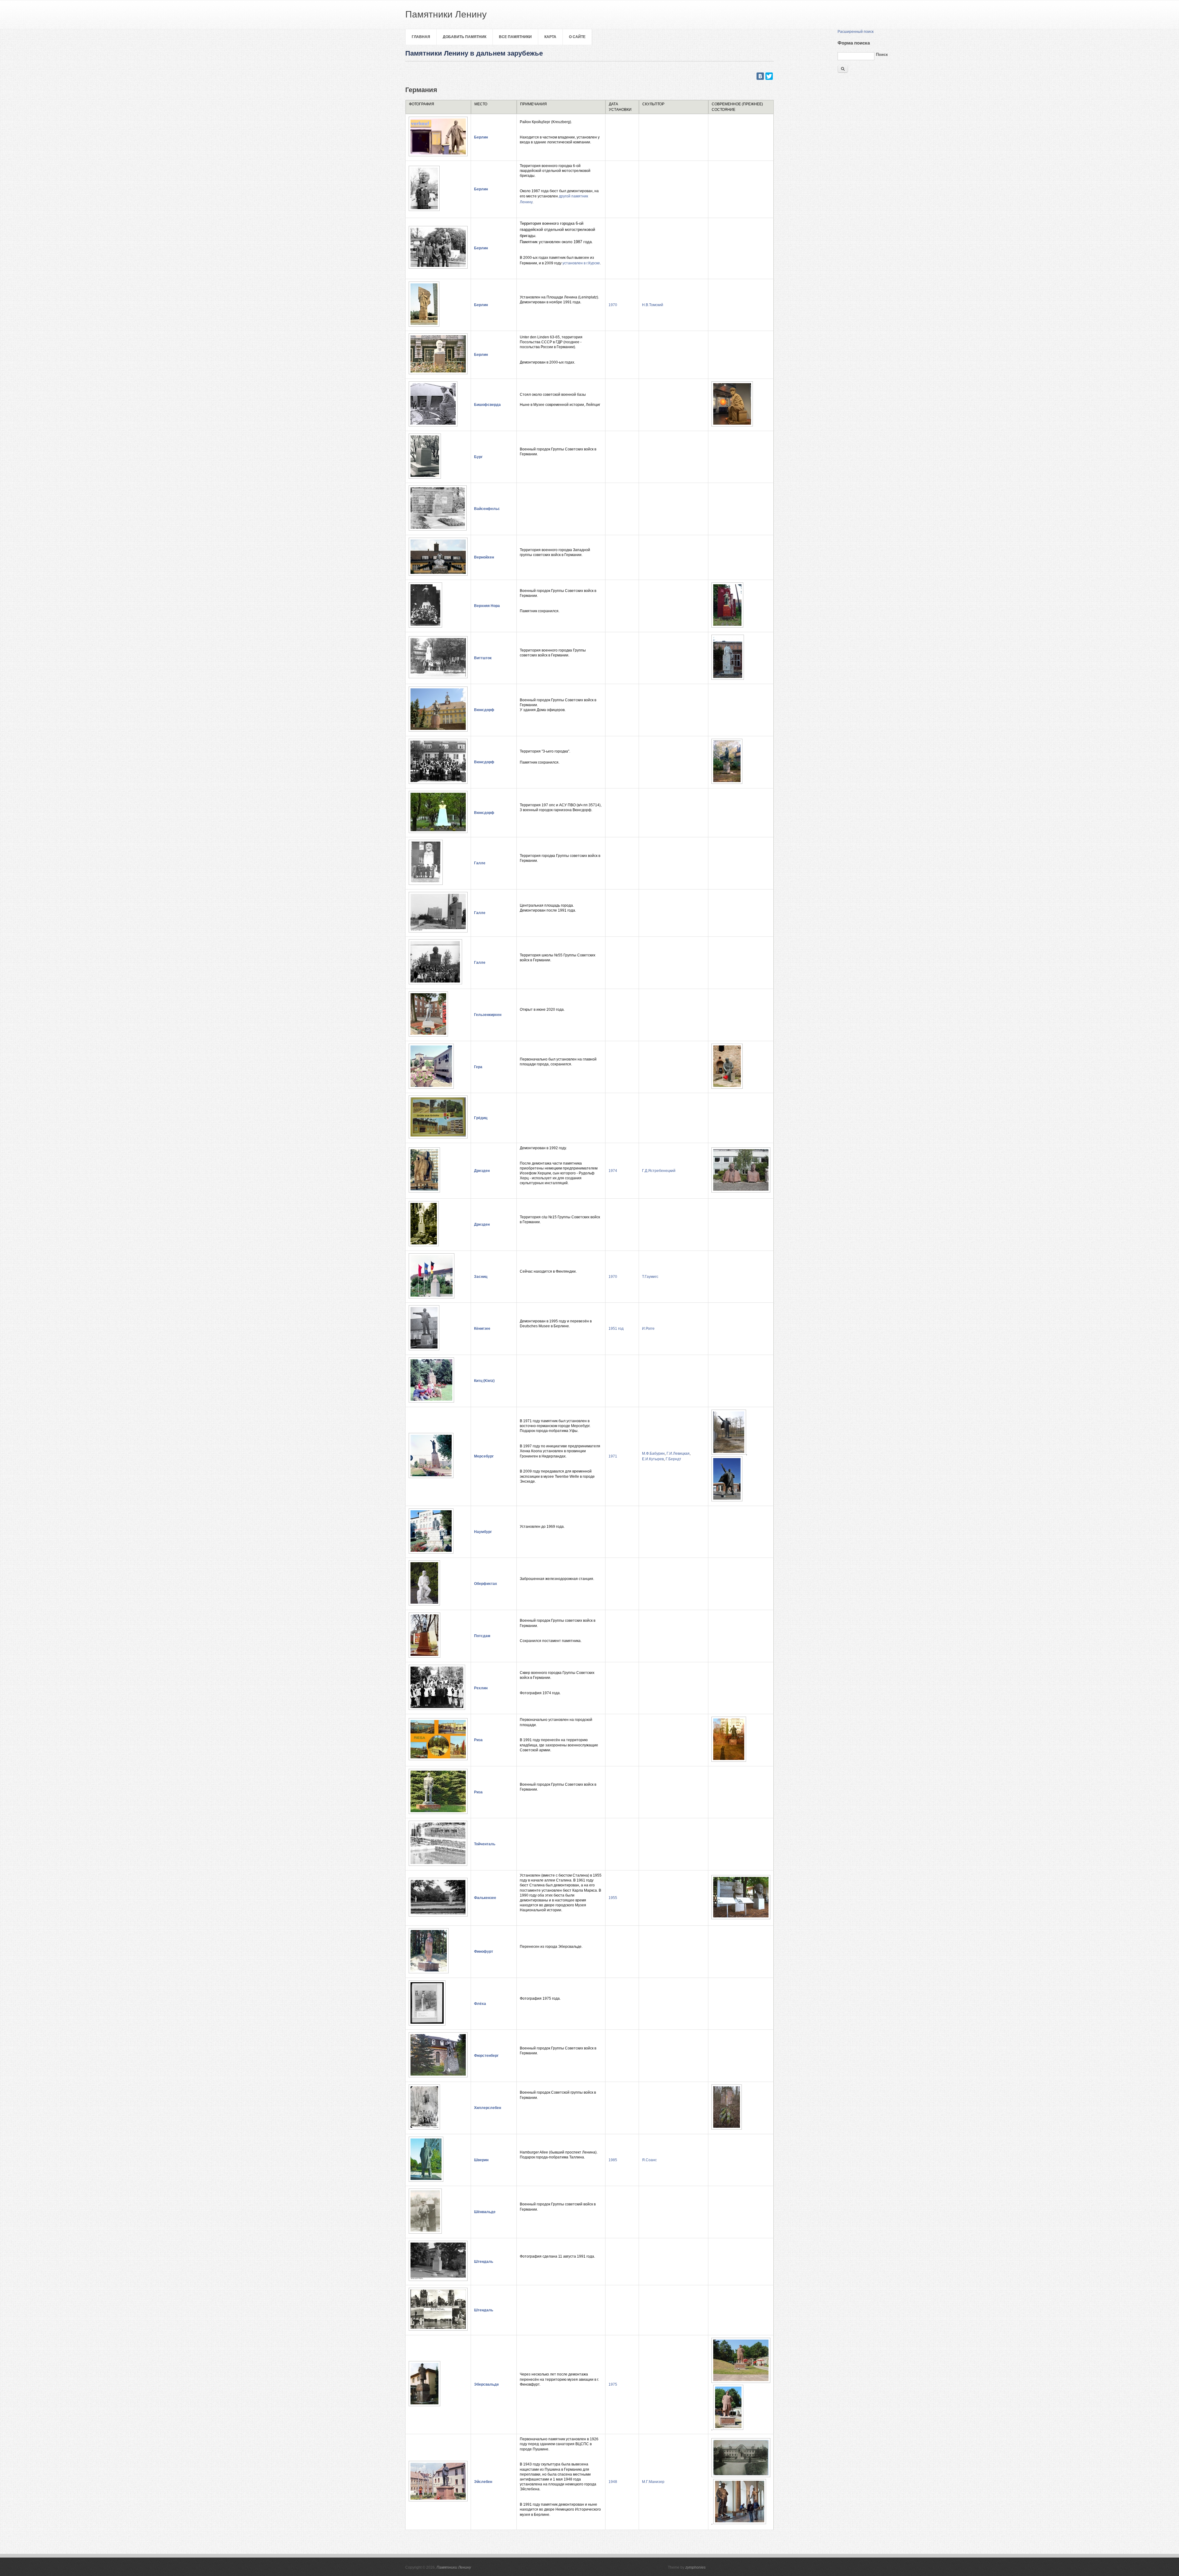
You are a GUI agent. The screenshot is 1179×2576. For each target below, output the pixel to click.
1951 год (616, 1329)
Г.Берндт (673, 1459)
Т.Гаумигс (650, 1277)
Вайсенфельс (487, 509)
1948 (613, 2482)
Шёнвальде (485, 2212)
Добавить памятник (465, 37)
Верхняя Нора (487, 606)
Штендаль (484, 2262)
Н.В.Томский (653, 305)
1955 (613, 1898)
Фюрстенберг (486, 2056)
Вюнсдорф (484, 710)
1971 (613, 1456)
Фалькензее (485, 1898)
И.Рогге (648, 1329)
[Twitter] (769, 76)
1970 (613, 305)
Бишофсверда (487, 405)
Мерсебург (484, 1456)
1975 (613, 2384)
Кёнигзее (482, 1329)
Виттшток (483, 658)
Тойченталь (485, 1844)
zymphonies (695, 2567)
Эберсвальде (486, 2384)
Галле (480, 863)
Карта (550, 37)
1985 (613, 2160)
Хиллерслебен (488, 2108)
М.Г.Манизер (653, 2482)
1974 (613, 1171)
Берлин (481, 137)
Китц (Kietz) (484, 1381)
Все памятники (515, 37)
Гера (478, 1067)
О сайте (577, 37)
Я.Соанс (649, 2160)
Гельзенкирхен (488, 1015)
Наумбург (483, 1532)
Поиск (882, 54)
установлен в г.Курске (581, 263)
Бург (478, 457)
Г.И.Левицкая (678, 1453)
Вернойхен (484, 557)
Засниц (481, 1277)
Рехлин (481, 1688)
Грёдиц (481, 1118)
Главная (421, 37)
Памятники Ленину (454, 2567)
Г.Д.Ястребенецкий (659, 1171)
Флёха (480, 2004)
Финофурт (484, 1951)
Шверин (481, 2160)
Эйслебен (483, 2482)
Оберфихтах (486, 1584)
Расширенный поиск (856, 32)
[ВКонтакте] (760, 76)
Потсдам (482, 1636)
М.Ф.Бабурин (653, 1453)
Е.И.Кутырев (653, 1459)
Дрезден (482, 1171)
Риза (478, 1740)
